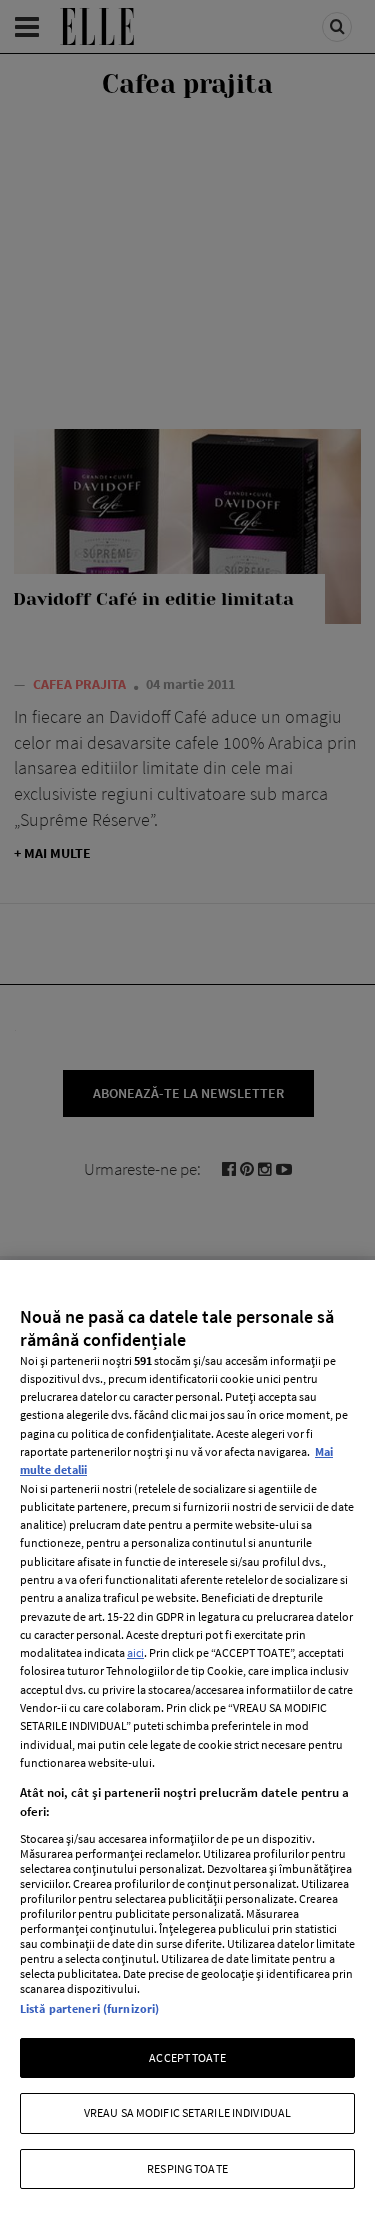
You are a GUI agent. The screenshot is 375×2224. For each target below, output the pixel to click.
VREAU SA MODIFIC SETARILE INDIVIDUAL (187, 2112)
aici (135, 1652)
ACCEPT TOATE (187, 2057)
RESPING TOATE (187, 2168)
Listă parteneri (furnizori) (89, 2008)
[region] (187, 1742)
